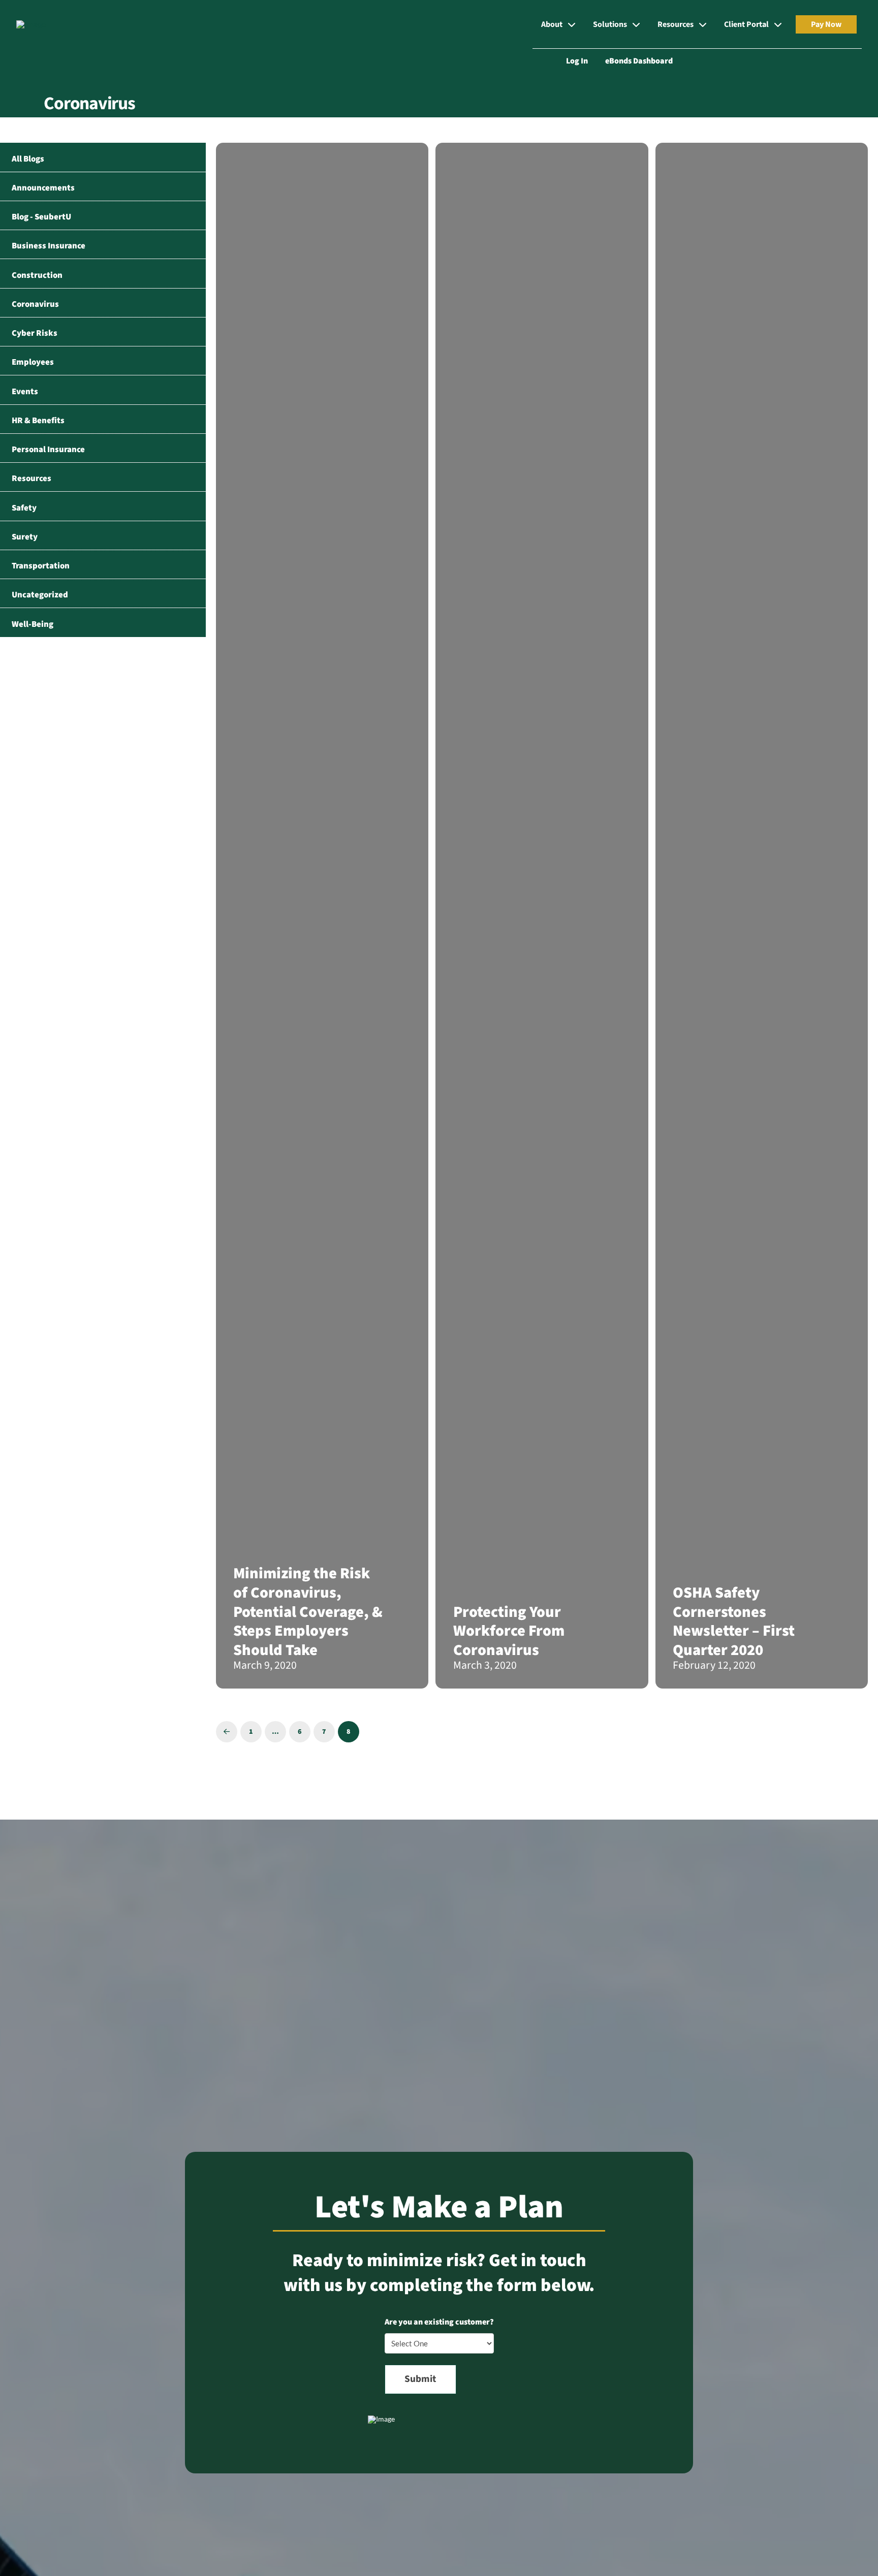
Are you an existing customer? (439, 2322)
